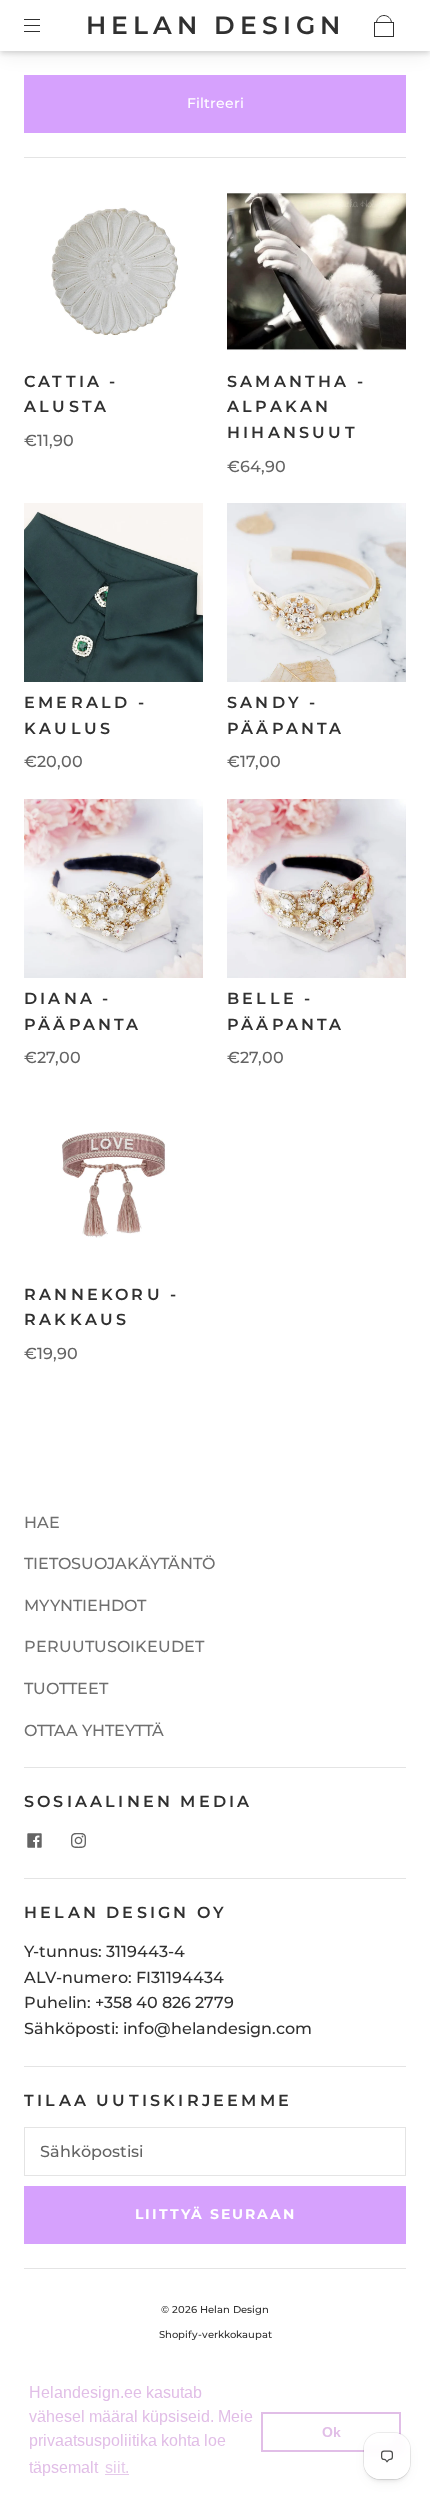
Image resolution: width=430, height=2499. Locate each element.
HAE (42, 1522)
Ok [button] (331, 2432)
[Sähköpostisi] (215, 2152)
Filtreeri (215, 103)
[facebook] (34, 1840)
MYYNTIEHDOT (85, 1605)
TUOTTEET (66, 1688)
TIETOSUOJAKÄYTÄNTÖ (119, 1563)
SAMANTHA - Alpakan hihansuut (296, 407)
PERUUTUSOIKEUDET (114, 1646)
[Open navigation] (46, 26)
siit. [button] (117, 2467)
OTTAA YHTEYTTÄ (94, 1730)
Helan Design (215, 25)
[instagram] (78, 1840)
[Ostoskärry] (384, 26)
